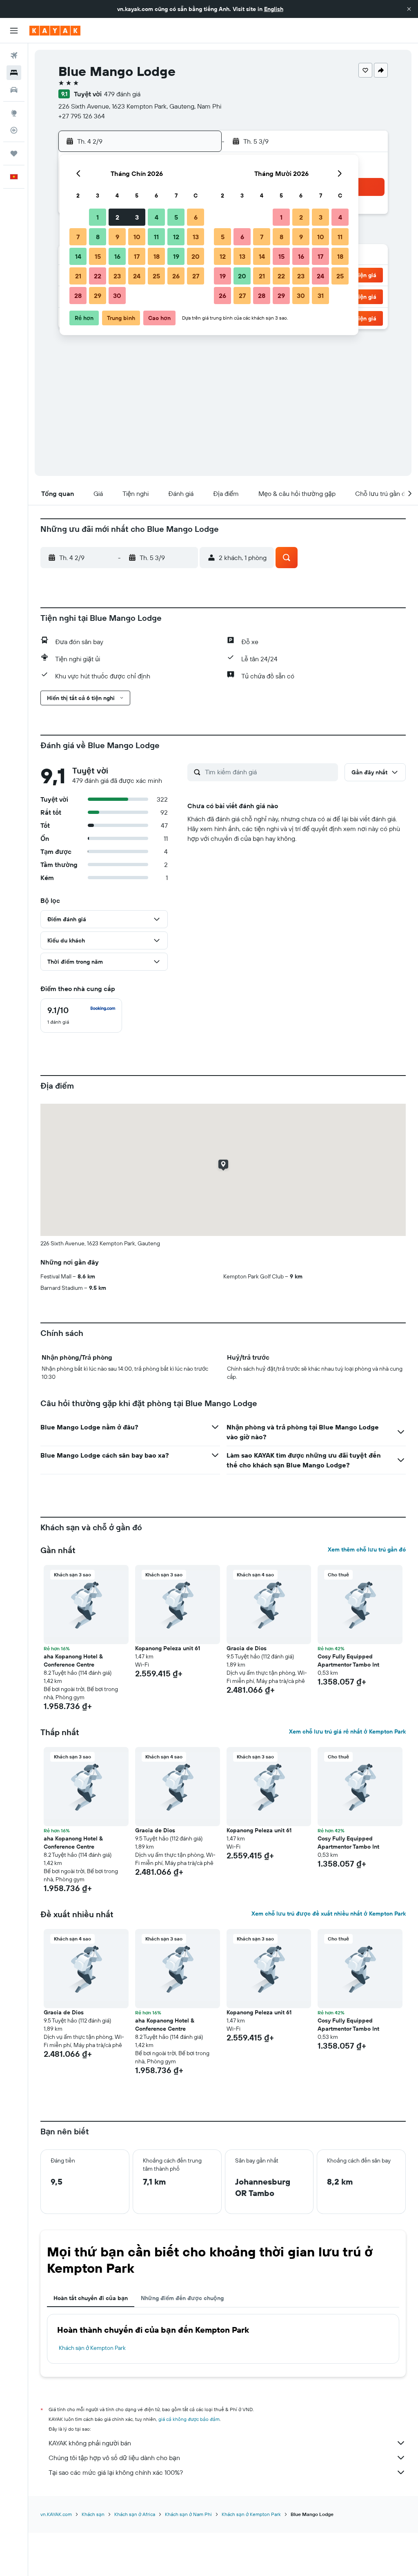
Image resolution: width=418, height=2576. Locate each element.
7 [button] (78, 237)
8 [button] (98, 237)
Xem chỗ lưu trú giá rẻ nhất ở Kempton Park (347, 1731)
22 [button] (98, 276)
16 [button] (117, 256)
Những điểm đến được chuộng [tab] (182, 2298)
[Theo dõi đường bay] (14, 130)
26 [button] (176, 276)
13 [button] (196, 237)
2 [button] (117, 217)
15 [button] (98, 256)
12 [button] (176, 237)
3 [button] (137, 217)
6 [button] (196, 217)
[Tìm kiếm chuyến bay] (14, 56)
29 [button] (98, 296)
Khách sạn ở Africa (135, 2514)
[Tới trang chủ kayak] (55, 31)
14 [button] (78, 256)
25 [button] (156, 276)
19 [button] (176, 256)
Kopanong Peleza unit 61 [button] (168, 1648)
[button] (409, 9)
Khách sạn (93, 2514)
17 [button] (137, 256)
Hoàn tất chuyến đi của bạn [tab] (91, 2298)
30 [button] (117, 296)
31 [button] (321, 296)
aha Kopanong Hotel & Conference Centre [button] (73, 1660)
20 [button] (196, 256)
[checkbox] (81, 1016)
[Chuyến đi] (14, 153)
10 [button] (137, 237)
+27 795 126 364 (82, 116)
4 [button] (157, 217)
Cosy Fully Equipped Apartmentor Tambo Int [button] (348, 1660)
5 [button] (176, 217)
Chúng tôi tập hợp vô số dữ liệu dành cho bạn (114, 2458)
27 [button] (196, 276)
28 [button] (78, 296)
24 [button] (137, 276)
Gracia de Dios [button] (247, 1648)
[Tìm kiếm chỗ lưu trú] (14, 73)
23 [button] (117, 276)
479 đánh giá (122, 94)
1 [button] (98, 217)
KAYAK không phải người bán (90, 2443)
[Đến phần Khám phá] (14, 113)
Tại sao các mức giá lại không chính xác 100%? (116, 2472)
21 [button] (78, 276)
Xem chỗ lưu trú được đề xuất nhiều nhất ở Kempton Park (329, 1914)
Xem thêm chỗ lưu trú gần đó (367, 1549)
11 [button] (156, 237)
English (274, 9)
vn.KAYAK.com (56, 2514)
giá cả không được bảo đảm (189, 2419)
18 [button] (157, 256)
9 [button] (117, 237)
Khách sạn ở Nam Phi (188, 2514)
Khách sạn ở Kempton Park (92, 2348)
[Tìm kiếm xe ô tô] (14, 90)
